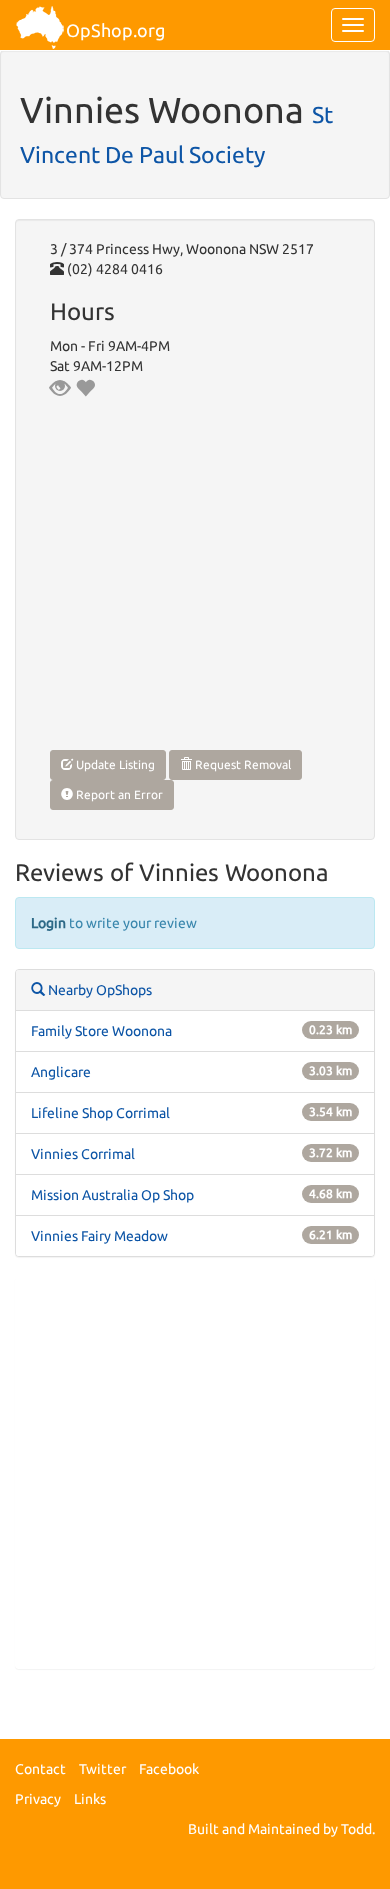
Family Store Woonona (101, 1031)
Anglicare (61, 1072)
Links (90, 1799)
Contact (40, 1769)
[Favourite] (85, 388)
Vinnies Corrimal (83, 1154)
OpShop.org (115, 30)
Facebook (169, 1769)
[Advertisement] (195, 1473)
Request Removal (241, 764)
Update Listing (114, 764)
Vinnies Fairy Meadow (99, 1236)
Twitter (102, 1769)
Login (48, 923)
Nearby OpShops (98, 990)
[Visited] (60, 388)
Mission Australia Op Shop (112, 1195)
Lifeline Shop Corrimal (100, 1113)
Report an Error (118, 794)
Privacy (38, 1799)
